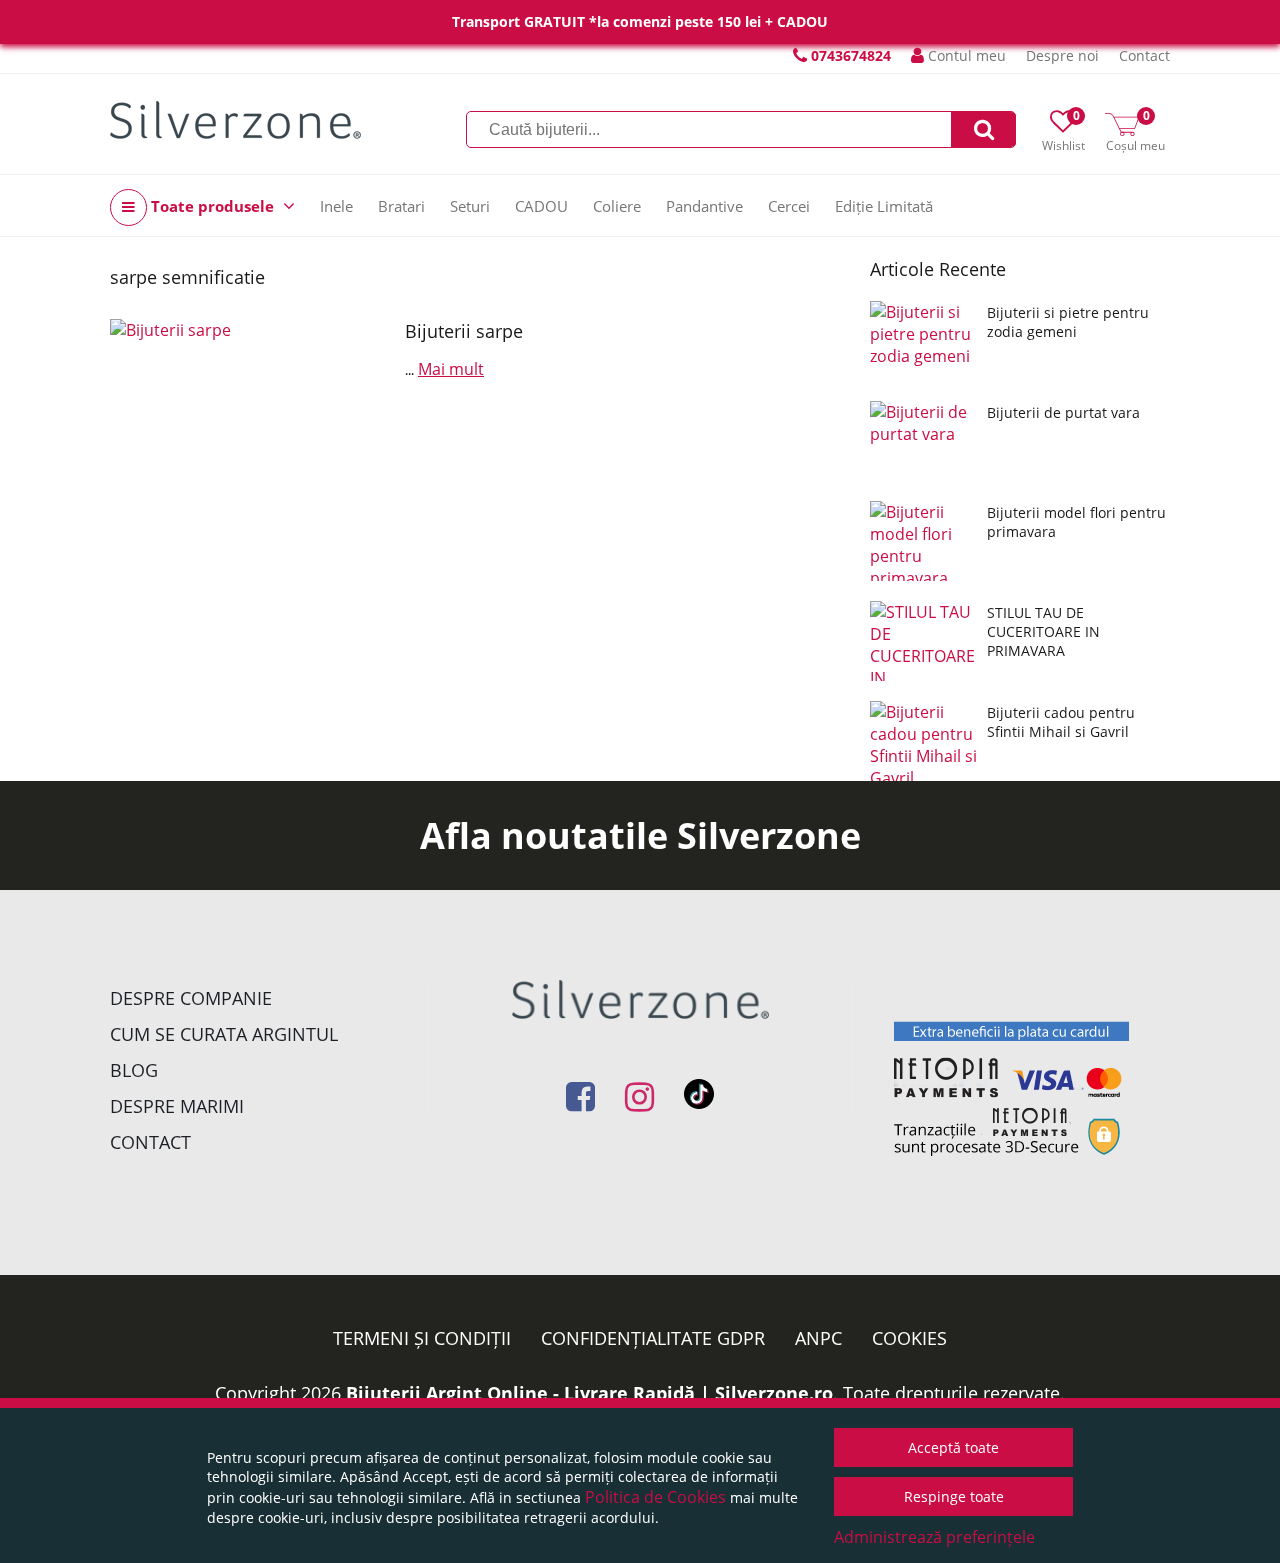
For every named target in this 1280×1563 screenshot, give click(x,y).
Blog (134, 1070)
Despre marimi (177, 1106)
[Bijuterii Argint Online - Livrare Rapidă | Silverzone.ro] (235, 120)
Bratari (401, 206)
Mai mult (451, 369)
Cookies (909, 1338)
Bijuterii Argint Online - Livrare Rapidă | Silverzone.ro (589, 1393)
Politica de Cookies (655, 1497)
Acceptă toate (953, 1447)
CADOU (541, 206)
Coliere (617, 206)
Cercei (789, 206)
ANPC (818, 1338)
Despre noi (1062, 55)
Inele (336, 206)
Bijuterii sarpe (464, 331)
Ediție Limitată (884, 206)
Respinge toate (954, 1496)
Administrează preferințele (934, 1537)
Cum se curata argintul (224, 1034)
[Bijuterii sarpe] (250, 397)
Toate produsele (212, 206)
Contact (1144, 55)
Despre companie (191, 998)
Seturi (470, 206)
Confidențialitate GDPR (653, 1338)
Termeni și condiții (422, 1338)
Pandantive (704, 206)
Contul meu (965, 55)
